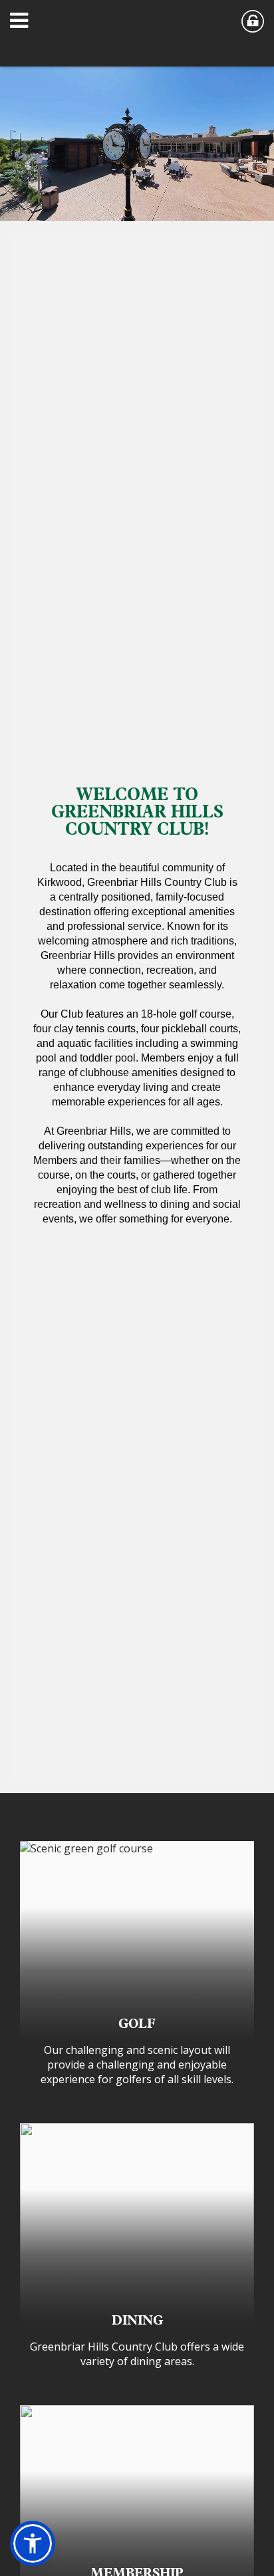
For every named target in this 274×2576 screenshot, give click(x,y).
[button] (23, 23)
